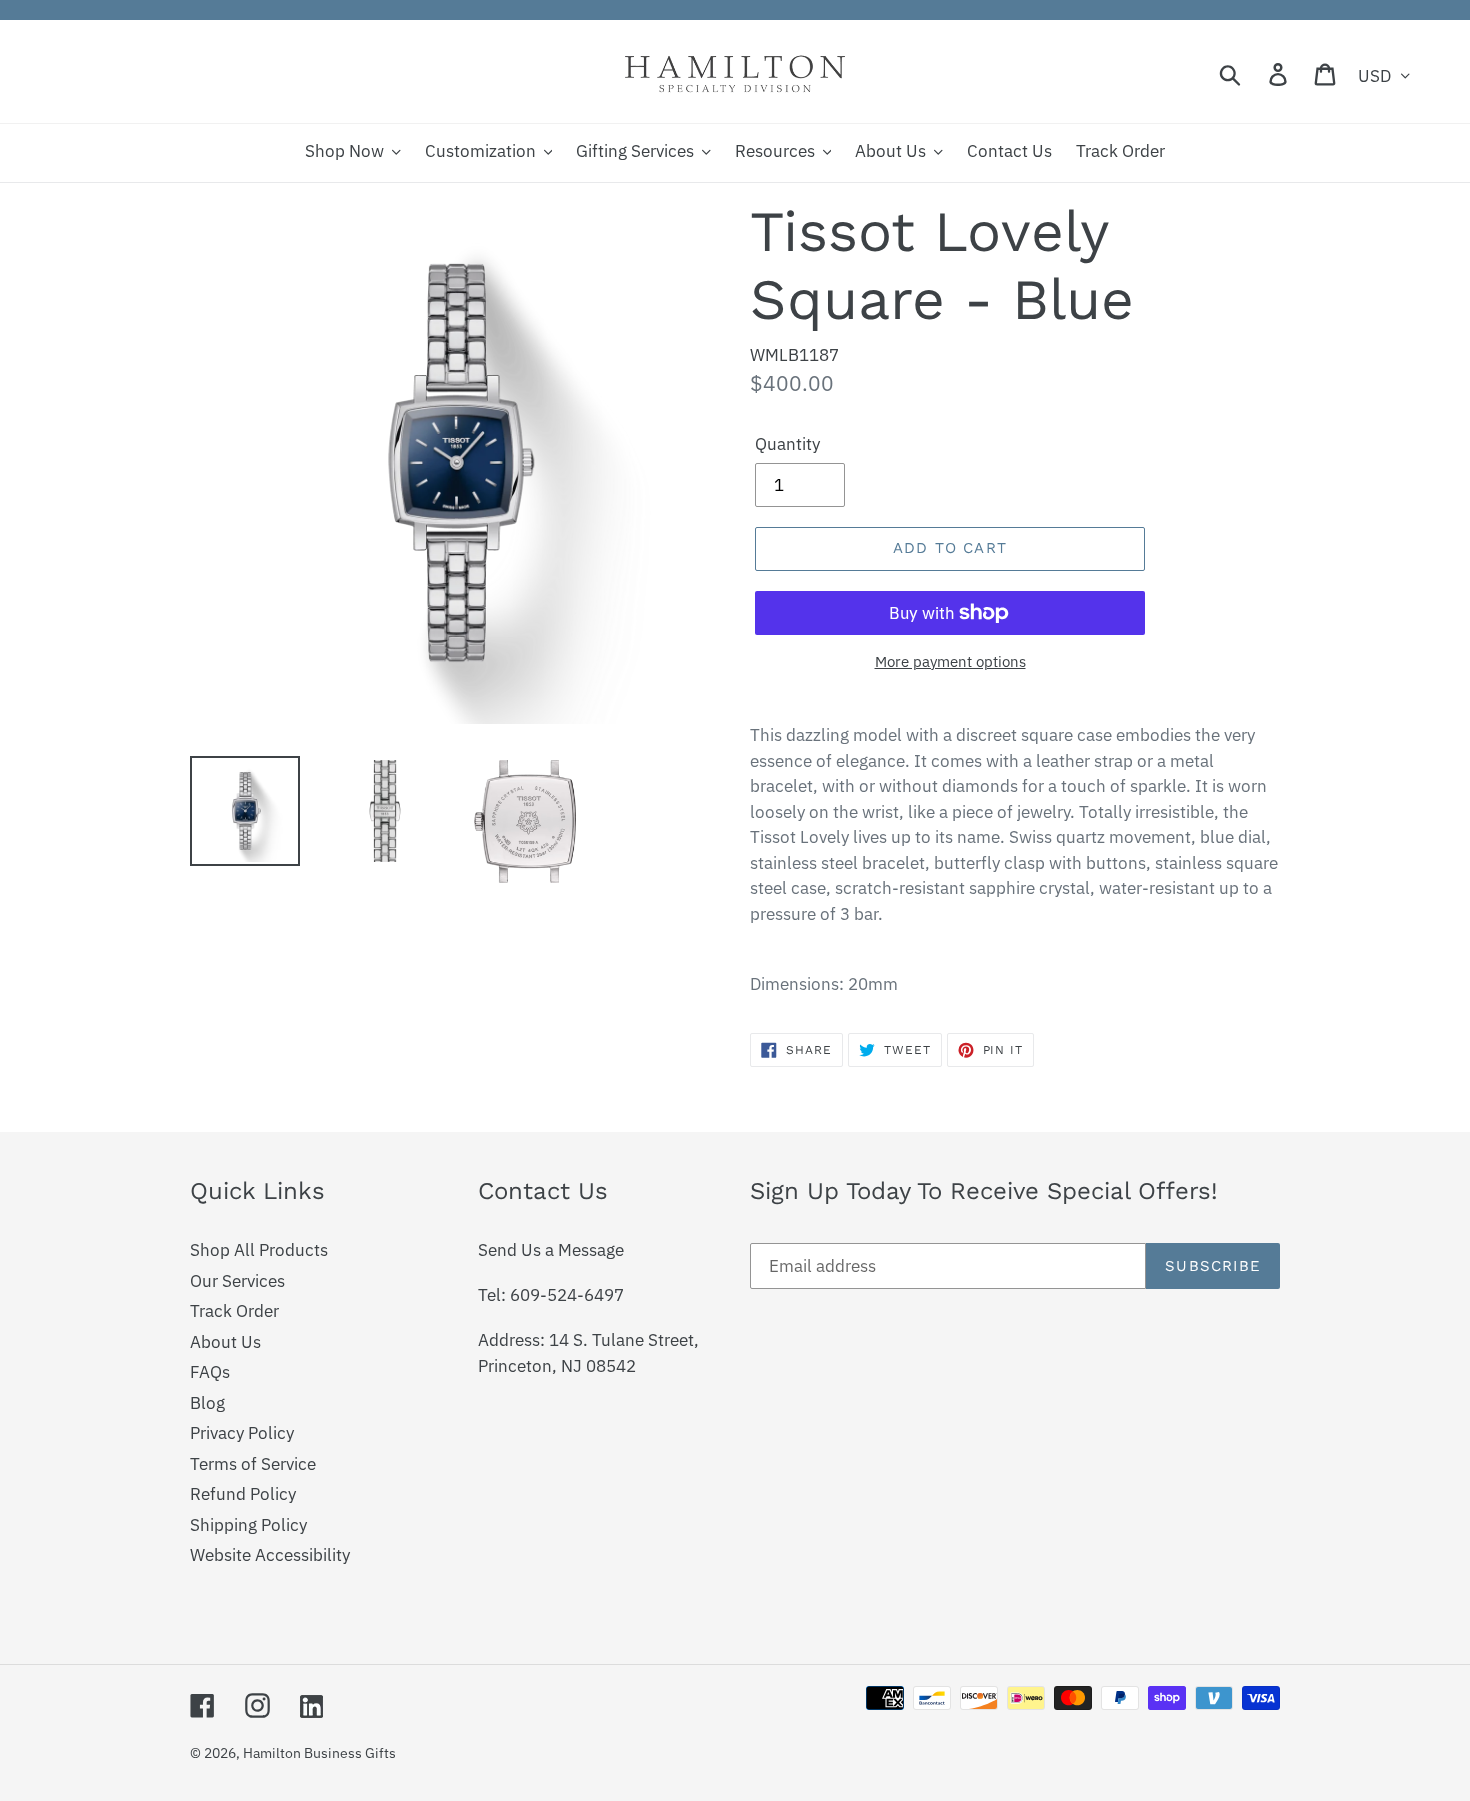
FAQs (210, 1372)
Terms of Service (253, 1464)
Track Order (234, 1311)
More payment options (950, 661)
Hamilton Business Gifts (319, 1753)
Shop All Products (259, 1250)
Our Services (237, 1281)
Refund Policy (243, 1494)
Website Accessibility (270, 1555)
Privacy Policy (242, 1433)
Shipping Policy (248, 1525)
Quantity (787, 444)
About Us (225, 1342)
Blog (207, 1403)
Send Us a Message (551, 1250)
